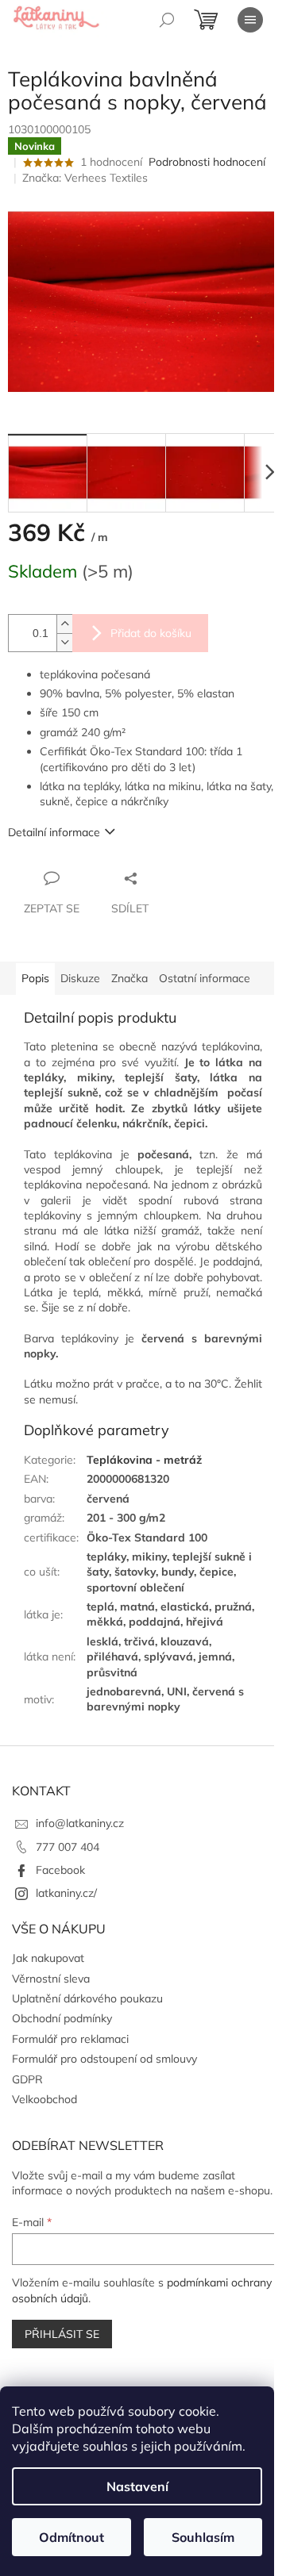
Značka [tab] (129, 978)
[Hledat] (167, 20)
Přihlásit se (62, 2334)
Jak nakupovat (48, 1958)
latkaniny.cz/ (66, 1893)
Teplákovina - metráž (144, 1460)
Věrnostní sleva (51, 1979)
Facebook (60, 1870)
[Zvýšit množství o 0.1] (64, 624)
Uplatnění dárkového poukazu (87, 1998)
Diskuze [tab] (80, 978)
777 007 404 (68, 1847)
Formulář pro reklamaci (70, 2039)
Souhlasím (203, 2537)
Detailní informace (54, 832)
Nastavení (137, 2486)
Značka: (85, 178)
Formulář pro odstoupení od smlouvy (104, 2059)
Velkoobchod (44, 2099)
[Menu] (250, 20)
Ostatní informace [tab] (205, 978)
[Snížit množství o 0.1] (64, 642)
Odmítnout (71, 2537)
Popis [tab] (35, 978)
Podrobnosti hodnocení (207, 162)
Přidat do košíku (151, 633)
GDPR (27, 2079)
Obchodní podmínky (62, 2018)
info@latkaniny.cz (80, 1823)
